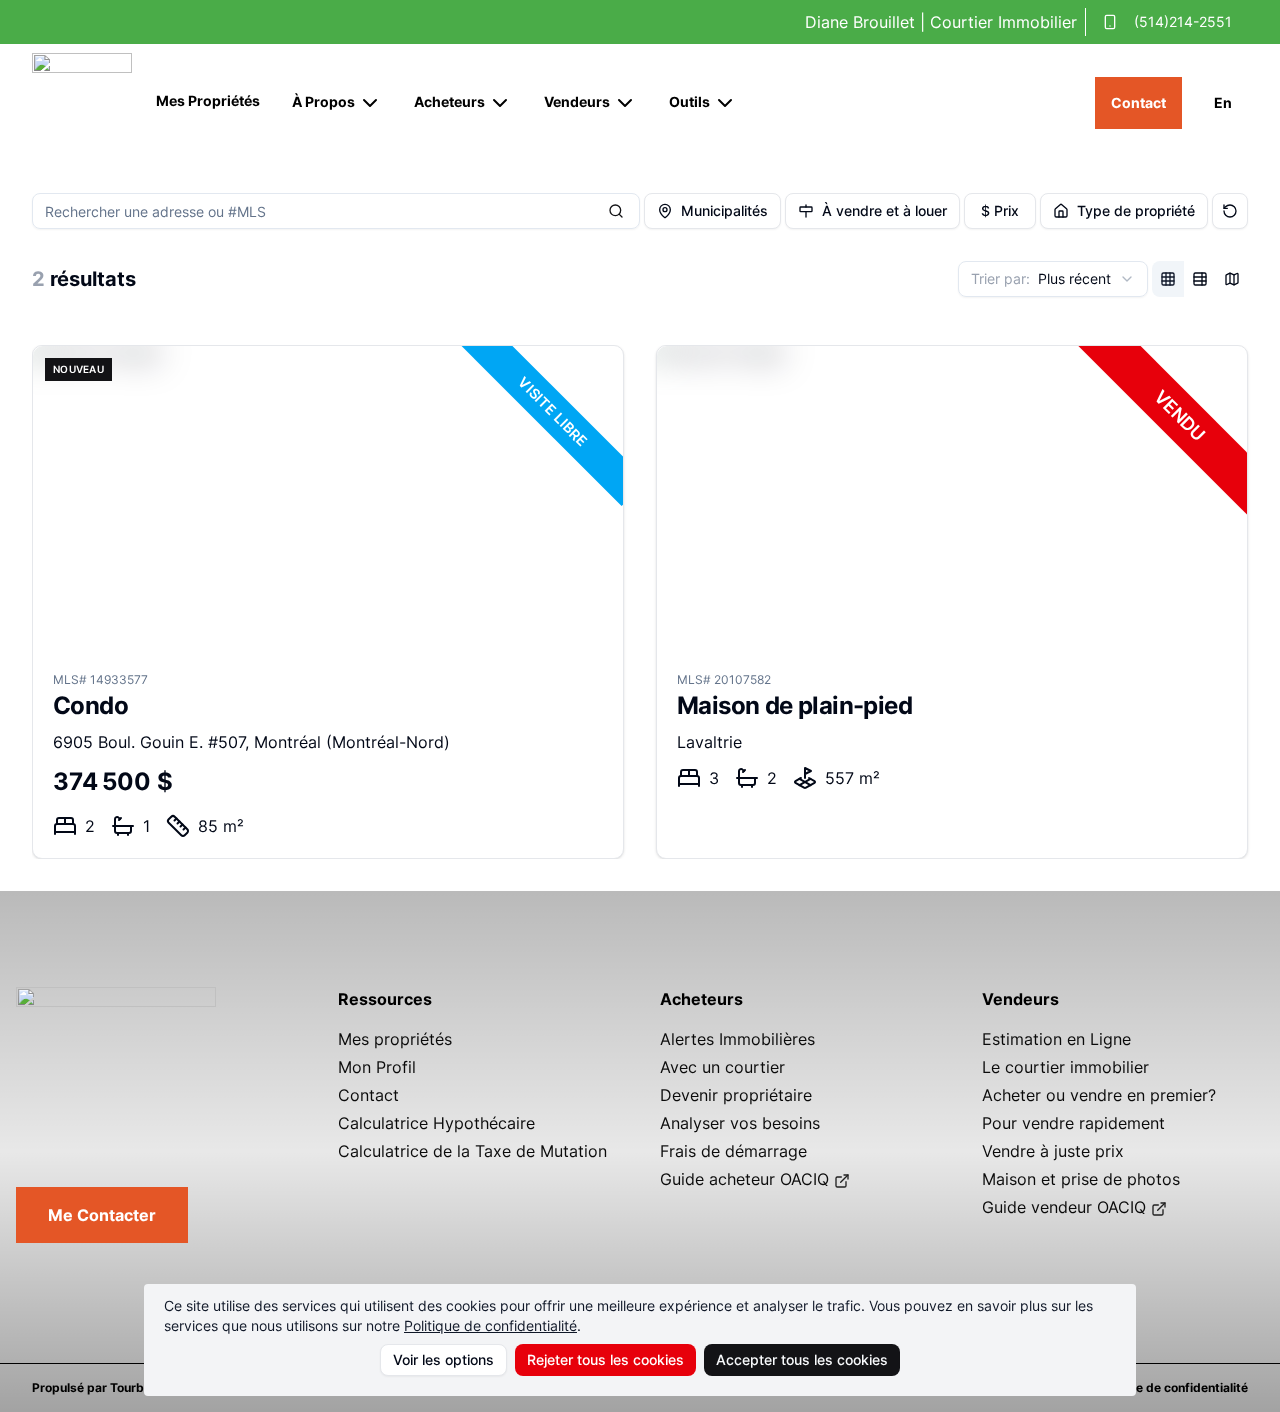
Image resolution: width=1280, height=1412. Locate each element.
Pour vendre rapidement (1073, 1123)
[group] (1200, 279)
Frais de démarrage (733, 1151)
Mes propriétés (395, 1039)
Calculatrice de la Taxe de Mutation (472, 1151)
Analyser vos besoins (740, 1123)
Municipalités (724, 210)
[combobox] (1053, 279)
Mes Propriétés (208, 100)
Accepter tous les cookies (802, 1359)
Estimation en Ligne (1056, 1039)
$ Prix (1000, 210)
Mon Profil (377, 1067)
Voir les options (443, 1359)
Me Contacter (102, 1215)
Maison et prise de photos (1081, 1179)
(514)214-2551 (1183, 21)
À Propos (323, 101)
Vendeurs (577, 101)
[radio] (1168, 279)
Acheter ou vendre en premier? (1099, 1095)
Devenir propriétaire (736, 1095)
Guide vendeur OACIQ (1064, 1207)
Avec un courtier (722, 1067)
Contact (1138, 102)
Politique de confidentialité (490, 1325)
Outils (689, 101)
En (1223, 102)
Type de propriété (1136, 210)
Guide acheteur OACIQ (744, 1179)
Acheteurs (449, 101)
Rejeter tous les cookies (605, 1359)
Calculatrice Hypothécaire (436, 1123)
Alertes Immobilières (737, 1039)
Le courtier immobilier (1065, 1067)
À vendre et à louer (884, 210)
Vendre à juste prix (1053, 1151)
